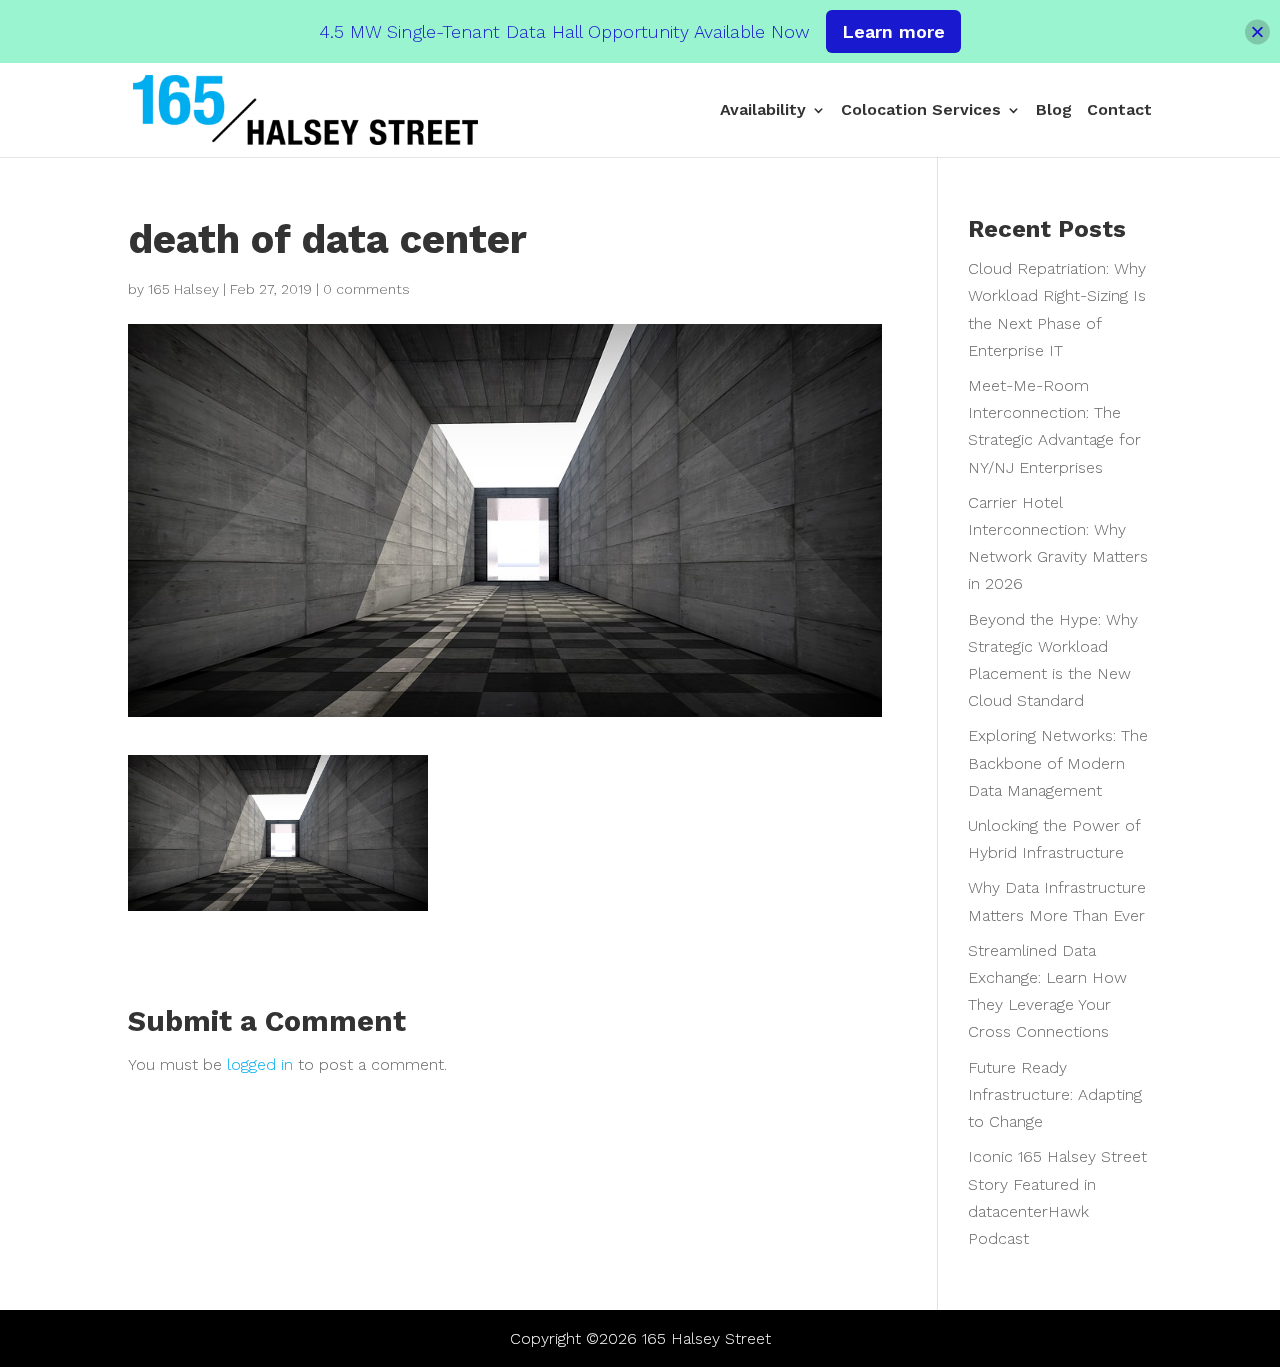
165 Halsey (183, 289)
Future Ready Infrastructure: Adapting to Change (1055, 1094)
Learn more (893, 31)
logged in (260, 1064)
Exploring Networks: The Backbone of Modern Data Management (1058, 762)
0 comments (366, 289)
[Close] (1257, 31)
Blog (1054, 111)
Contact (1119, 111)
